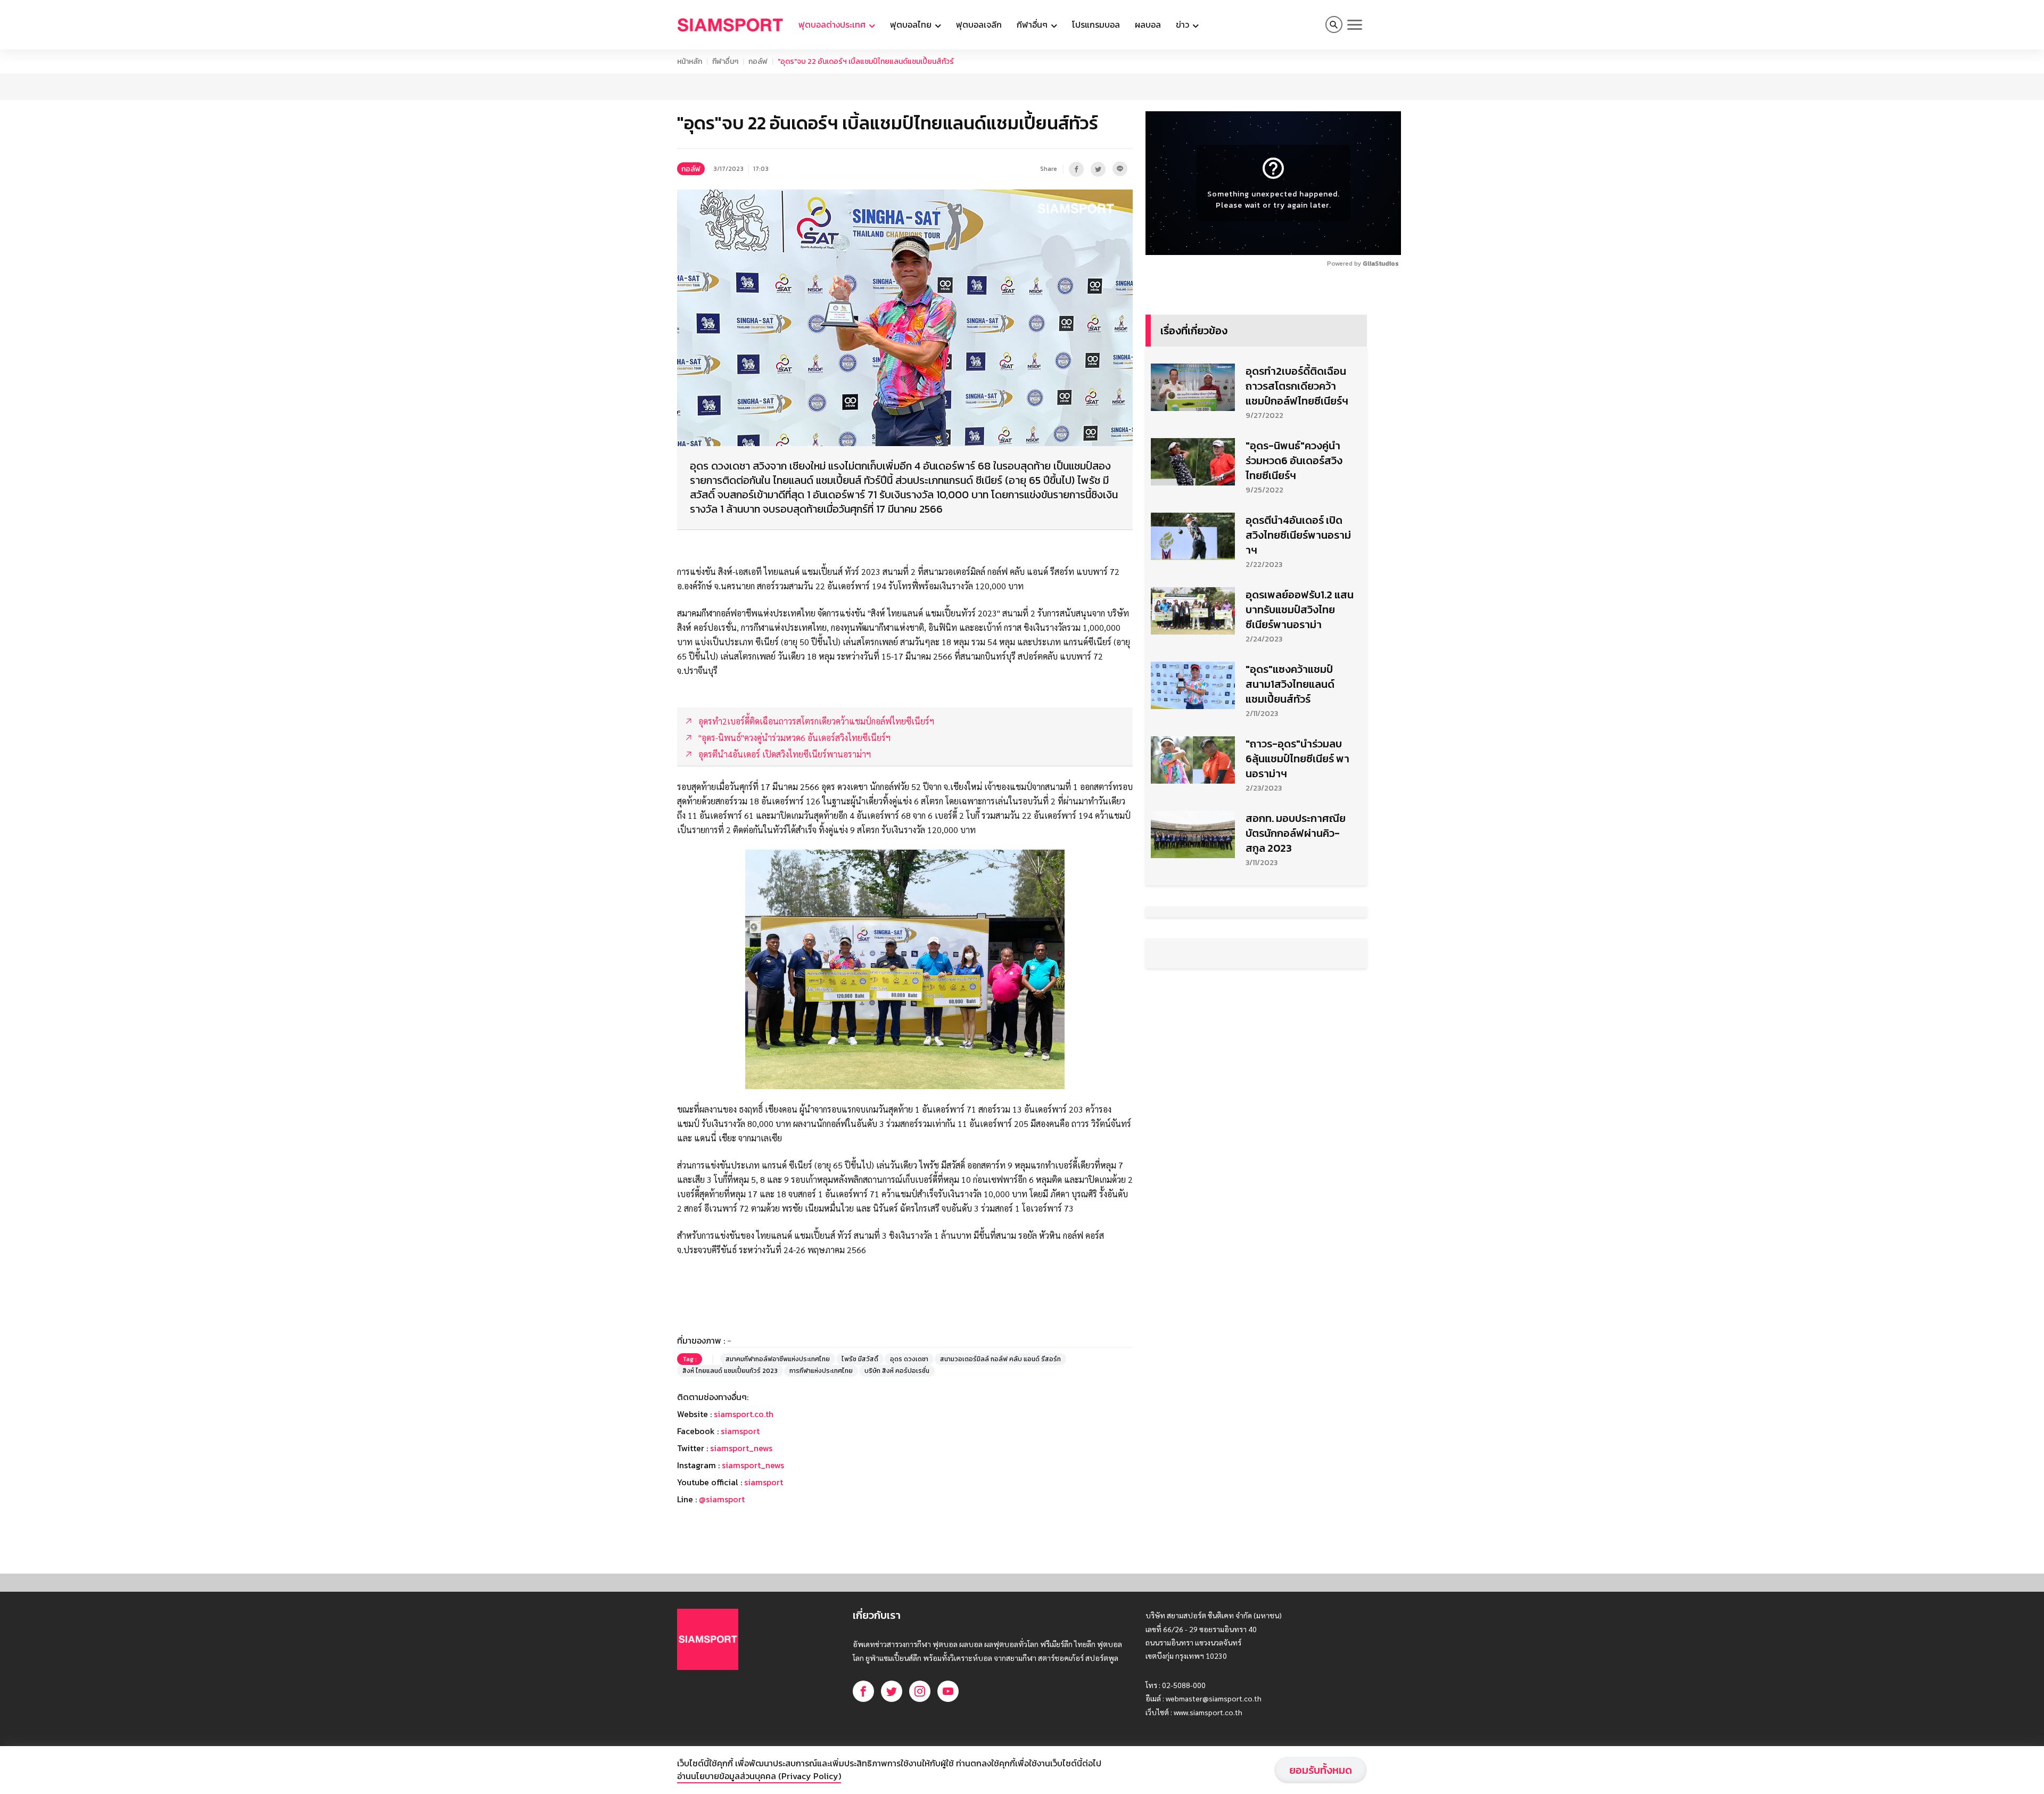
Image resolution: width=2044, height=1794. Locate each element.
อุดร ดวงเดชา (909, 1359)
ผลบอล (1148, 24)
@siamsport (722, 1499)
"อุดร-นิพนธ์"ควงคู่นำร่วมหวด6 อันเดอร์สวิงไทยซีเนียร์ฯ (1294, 460)
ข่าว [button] (1184, 24)
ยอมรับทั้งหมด (1321, 1770)
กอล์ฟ (758, 61)
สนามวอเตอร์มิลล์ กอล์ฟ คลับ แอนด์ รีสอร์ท (1000, 1359)
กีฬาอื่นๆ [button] (1033, 24)
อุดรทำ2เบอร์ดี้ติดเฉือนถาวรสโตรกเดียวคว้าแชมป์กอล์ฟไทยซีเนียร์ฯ (1297, 386)
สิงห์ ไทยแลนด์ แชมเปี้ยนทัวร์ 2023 (730, 1371)
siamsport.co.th (744, 1414)
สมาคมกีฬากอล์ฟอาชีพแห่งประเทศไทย (778, 1359)
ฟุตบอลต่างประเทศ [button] (833, 24)
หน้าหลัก (690, 61)
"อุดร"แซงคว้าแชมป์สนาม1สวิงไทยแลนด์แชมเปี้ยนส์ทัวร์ (1290, 684)
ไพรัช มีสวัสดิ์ (860, 1359)
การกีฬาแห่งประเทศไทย (821, 1371)
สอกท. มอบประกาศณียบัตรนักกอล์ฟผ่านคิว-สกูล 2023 (1296, 833)
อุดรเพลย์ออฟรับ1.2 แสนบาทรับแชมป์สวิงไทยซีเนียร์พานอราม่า (1300, 610)
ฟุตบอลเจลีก (979, 24)
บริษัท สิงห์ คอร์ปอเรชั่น (897, 1371)
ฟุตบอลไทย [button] (912, 24)
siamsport (740, 1431)
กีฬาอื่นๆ (725, 61)
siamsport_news (741, 1448)
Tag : (690, 1359)
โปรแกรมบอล (1096, 24)
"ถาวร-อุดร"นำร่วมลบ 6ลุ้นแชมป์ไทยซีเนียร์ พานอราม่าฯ (1297, 759)
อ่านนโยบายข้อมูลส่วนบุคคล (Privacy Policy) (759, 1776)
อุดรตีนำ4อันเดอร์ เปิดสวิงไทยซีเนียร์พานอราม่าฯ (1298, 535)
